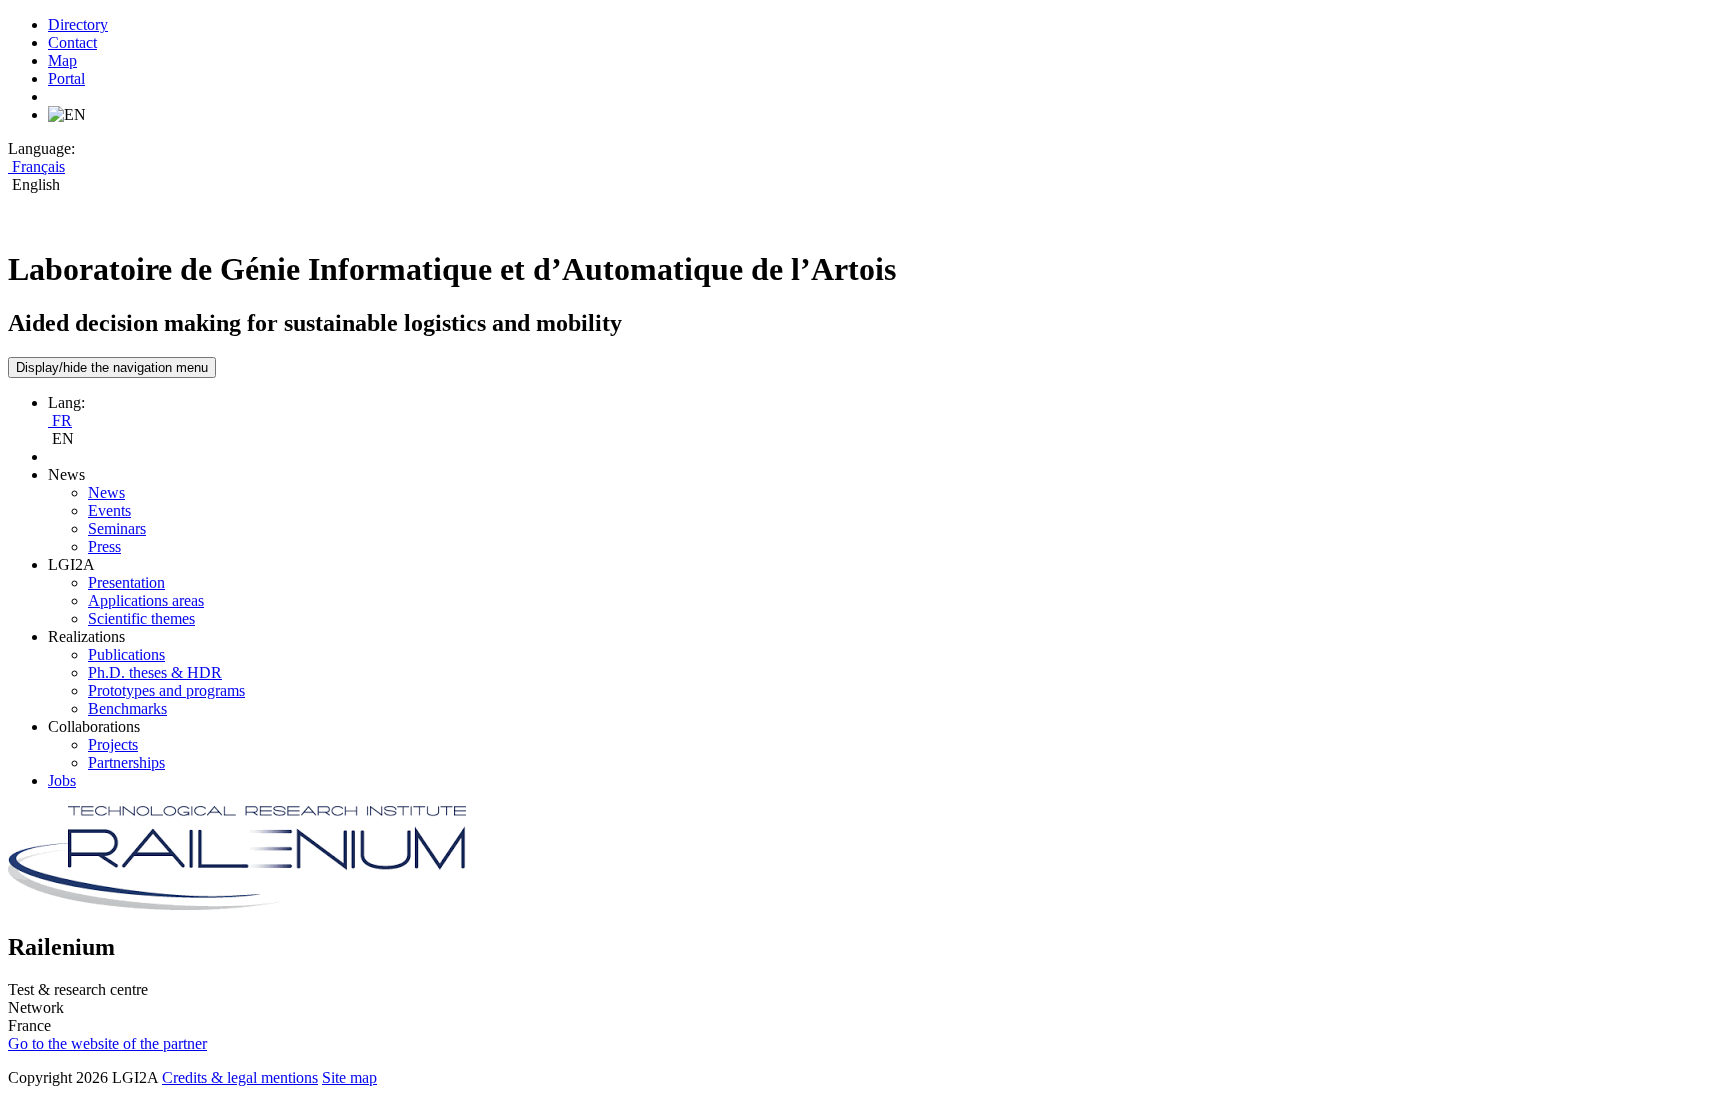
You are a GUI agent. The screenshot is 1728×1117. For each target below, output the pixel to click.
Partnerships (126, 762)
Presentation (126, 582)
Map (62, 60)
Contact (72, 42)
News (106, 492)
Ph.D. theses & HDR (155, 672)
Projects (113, 744)
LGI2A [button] (71, 564)
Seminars (117, 528)
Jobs (62, 780)
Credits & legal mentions (240, 1077)
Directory (78, 24)
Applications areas (146, 600)
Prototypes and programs (166, 690)
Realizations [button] (86, 636)
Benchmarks (127, 708)
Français (36, 166)
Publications (126, 654)
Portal (66, 78)
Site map (349, 1077)
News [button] (66, 474)
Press (104, 546)
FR (60, 420)
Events (109, 510)
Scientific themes (141, 618)
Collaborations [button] (94, 726)
